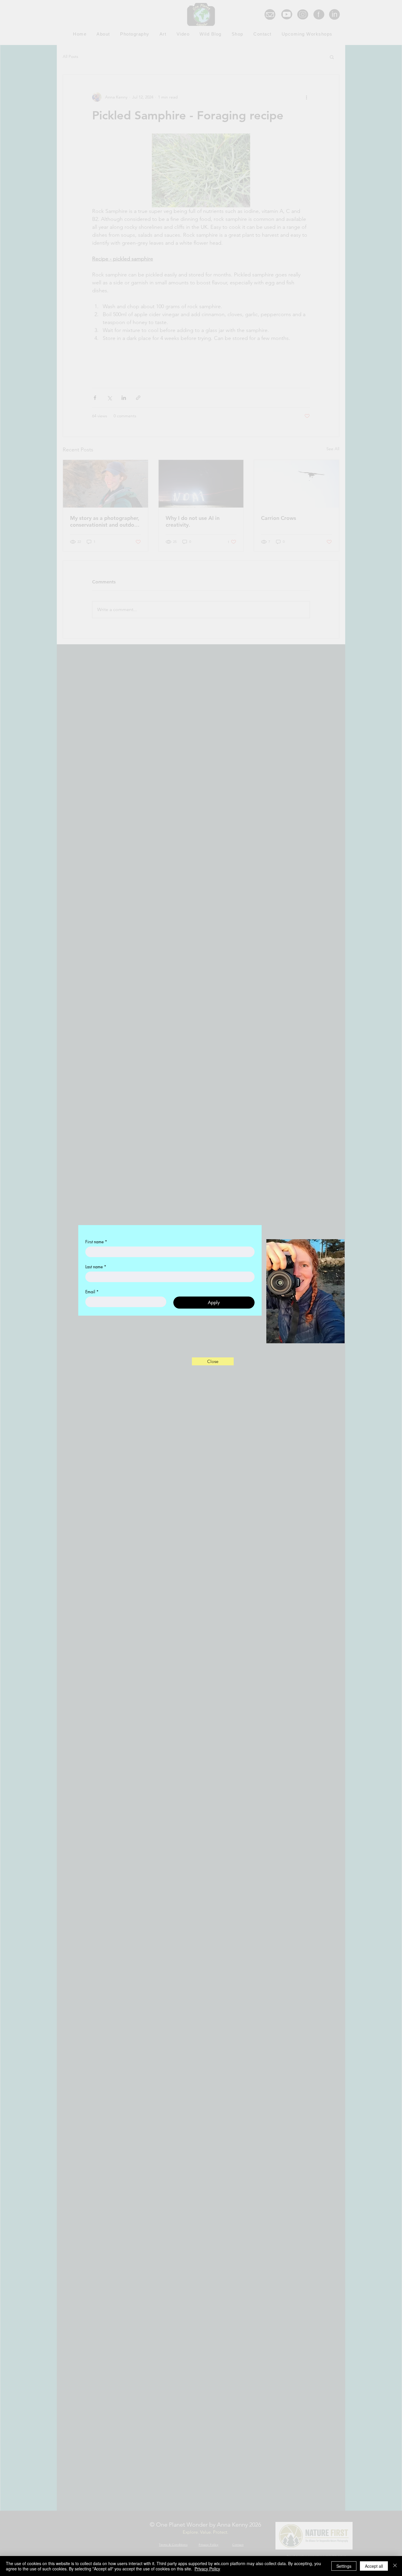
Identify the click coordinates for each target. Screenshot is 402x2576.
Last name (96, 1302)
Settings (344, 2566)
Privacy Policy (207, 2569)
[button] (213, 1361)
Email (92, 1327)
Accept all (374, 2566)
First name (96, 1277)
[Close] (395, 2566)
